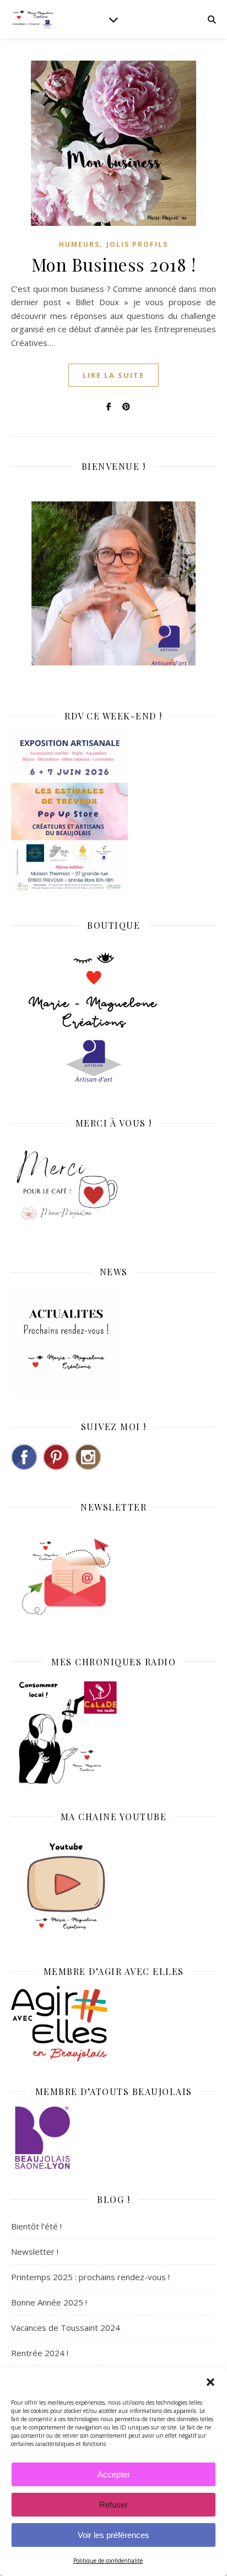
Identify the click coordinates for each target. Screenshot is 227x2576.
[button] (210, 2382)
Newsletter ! (35, 2252)
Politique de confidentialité (108, 2561)
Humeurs (79, 244)
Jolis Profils (137, 244)
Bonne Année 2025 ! (49, 2302)
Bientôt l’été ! (36, 2226)
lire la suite (113, 375)
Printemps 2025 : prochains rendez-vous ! (90, 2277)
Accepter (114, 2474)
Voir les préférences (113, 2535)
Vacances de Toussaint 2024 (66, 2328)
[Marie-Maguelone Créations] (33, 19)
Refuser (113, 2505)
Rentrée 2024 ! (40, 2353)
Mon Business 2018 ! (114, 264)
